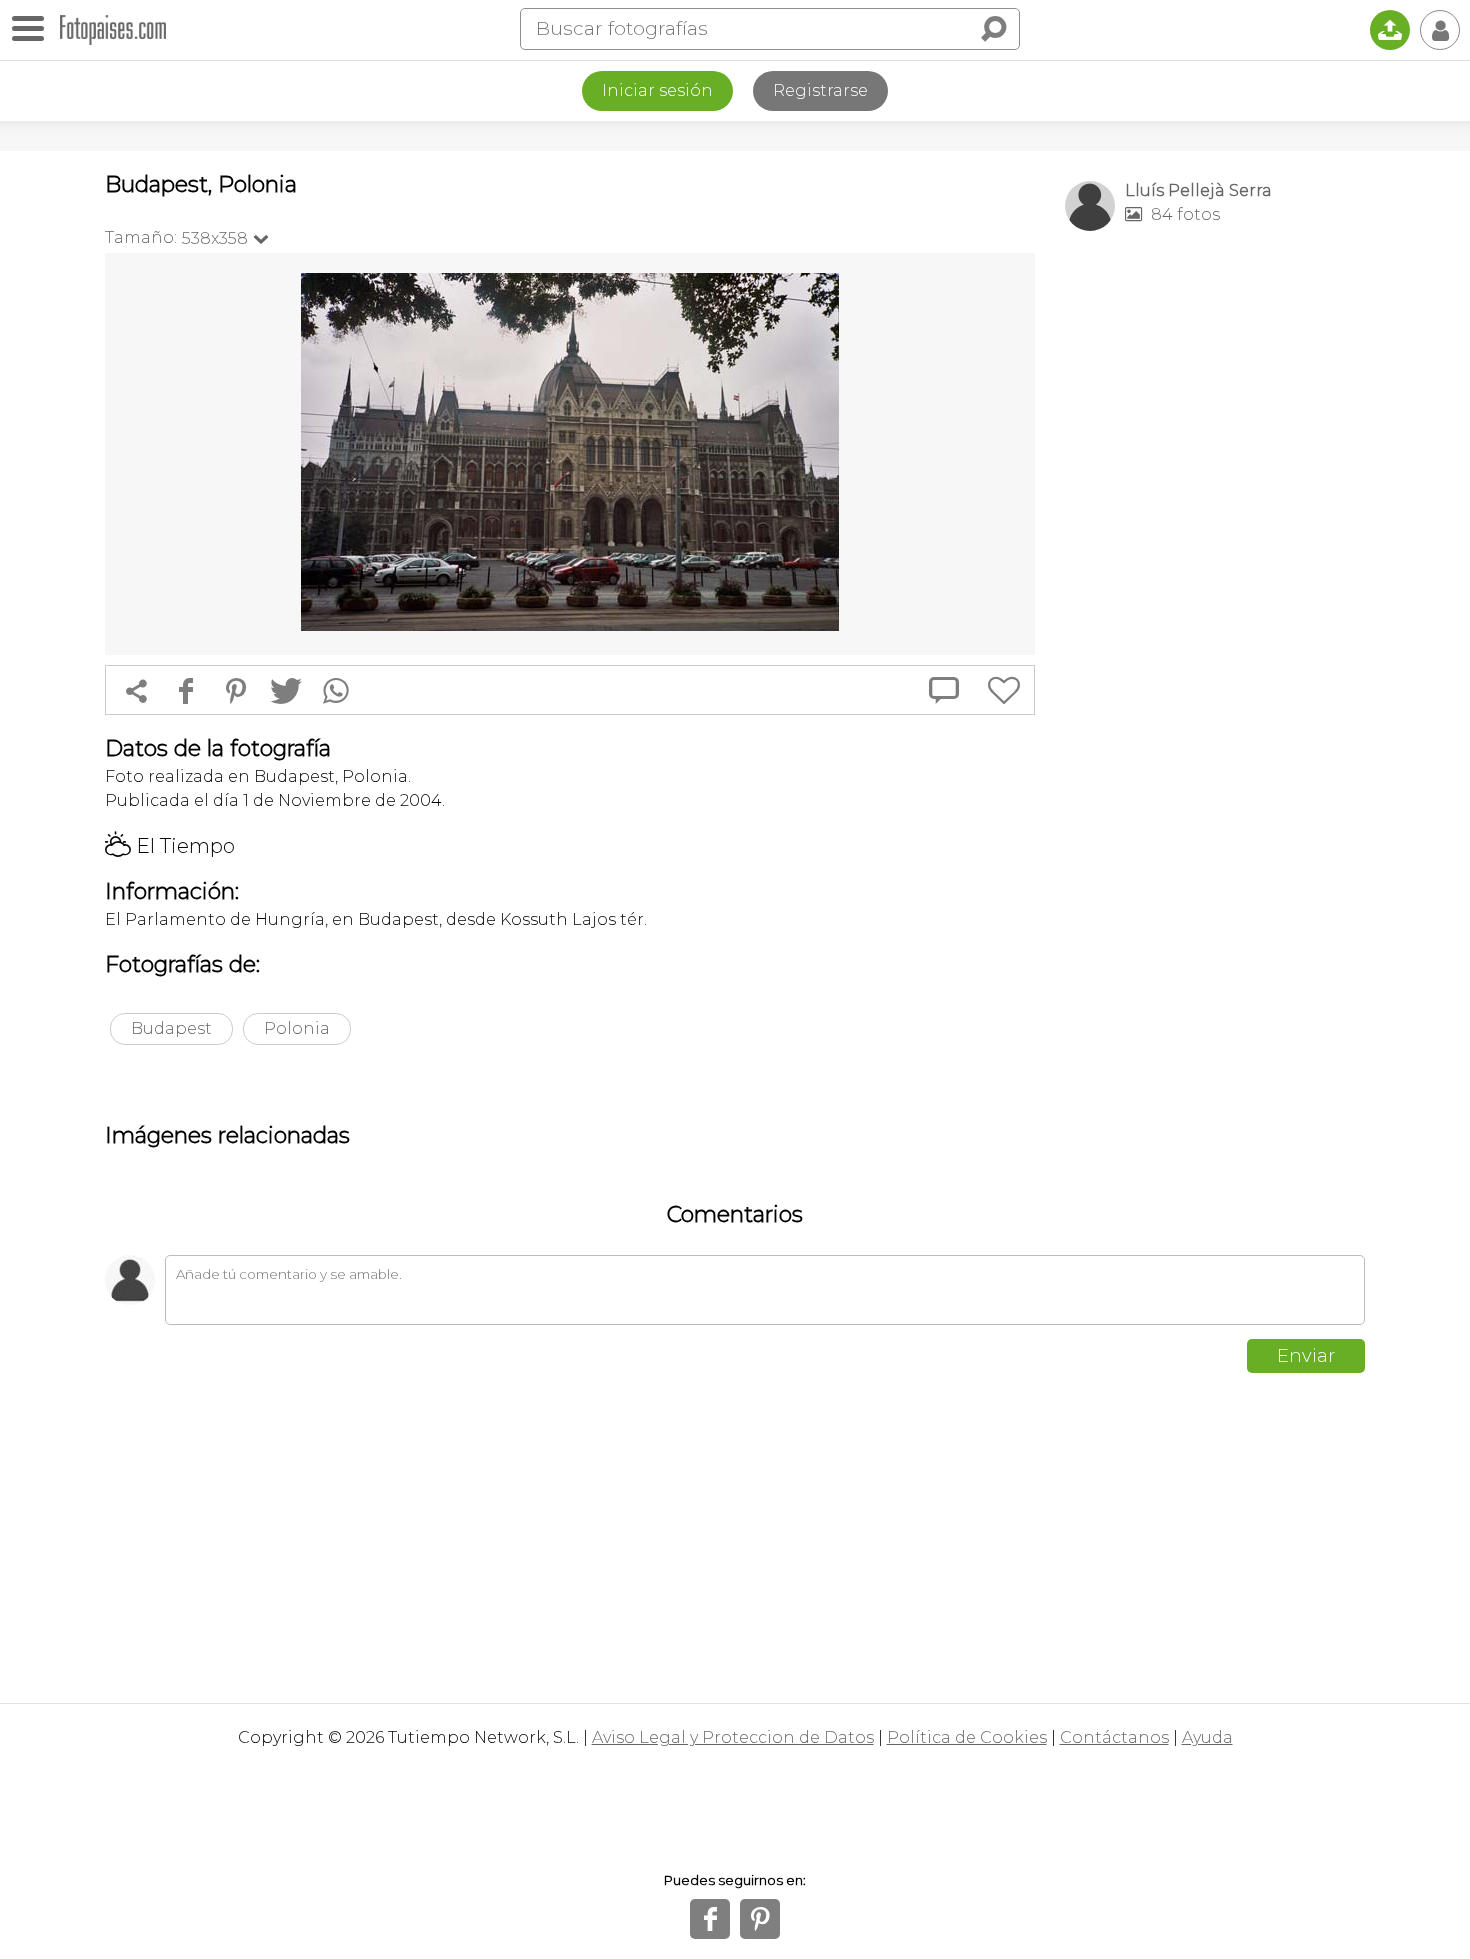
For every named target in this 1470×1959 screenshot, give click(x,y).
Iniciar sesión (657, 90)
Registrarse (820, 90)
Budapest (171, 1028)
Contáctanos (1114, 1737)
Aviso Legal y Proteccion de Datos (733, 1737)
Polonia (297, 1028)
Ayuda (1207, 1737)
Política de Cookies (967, 1737)
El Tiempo (170, 846)
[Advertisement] (1215, 561)
